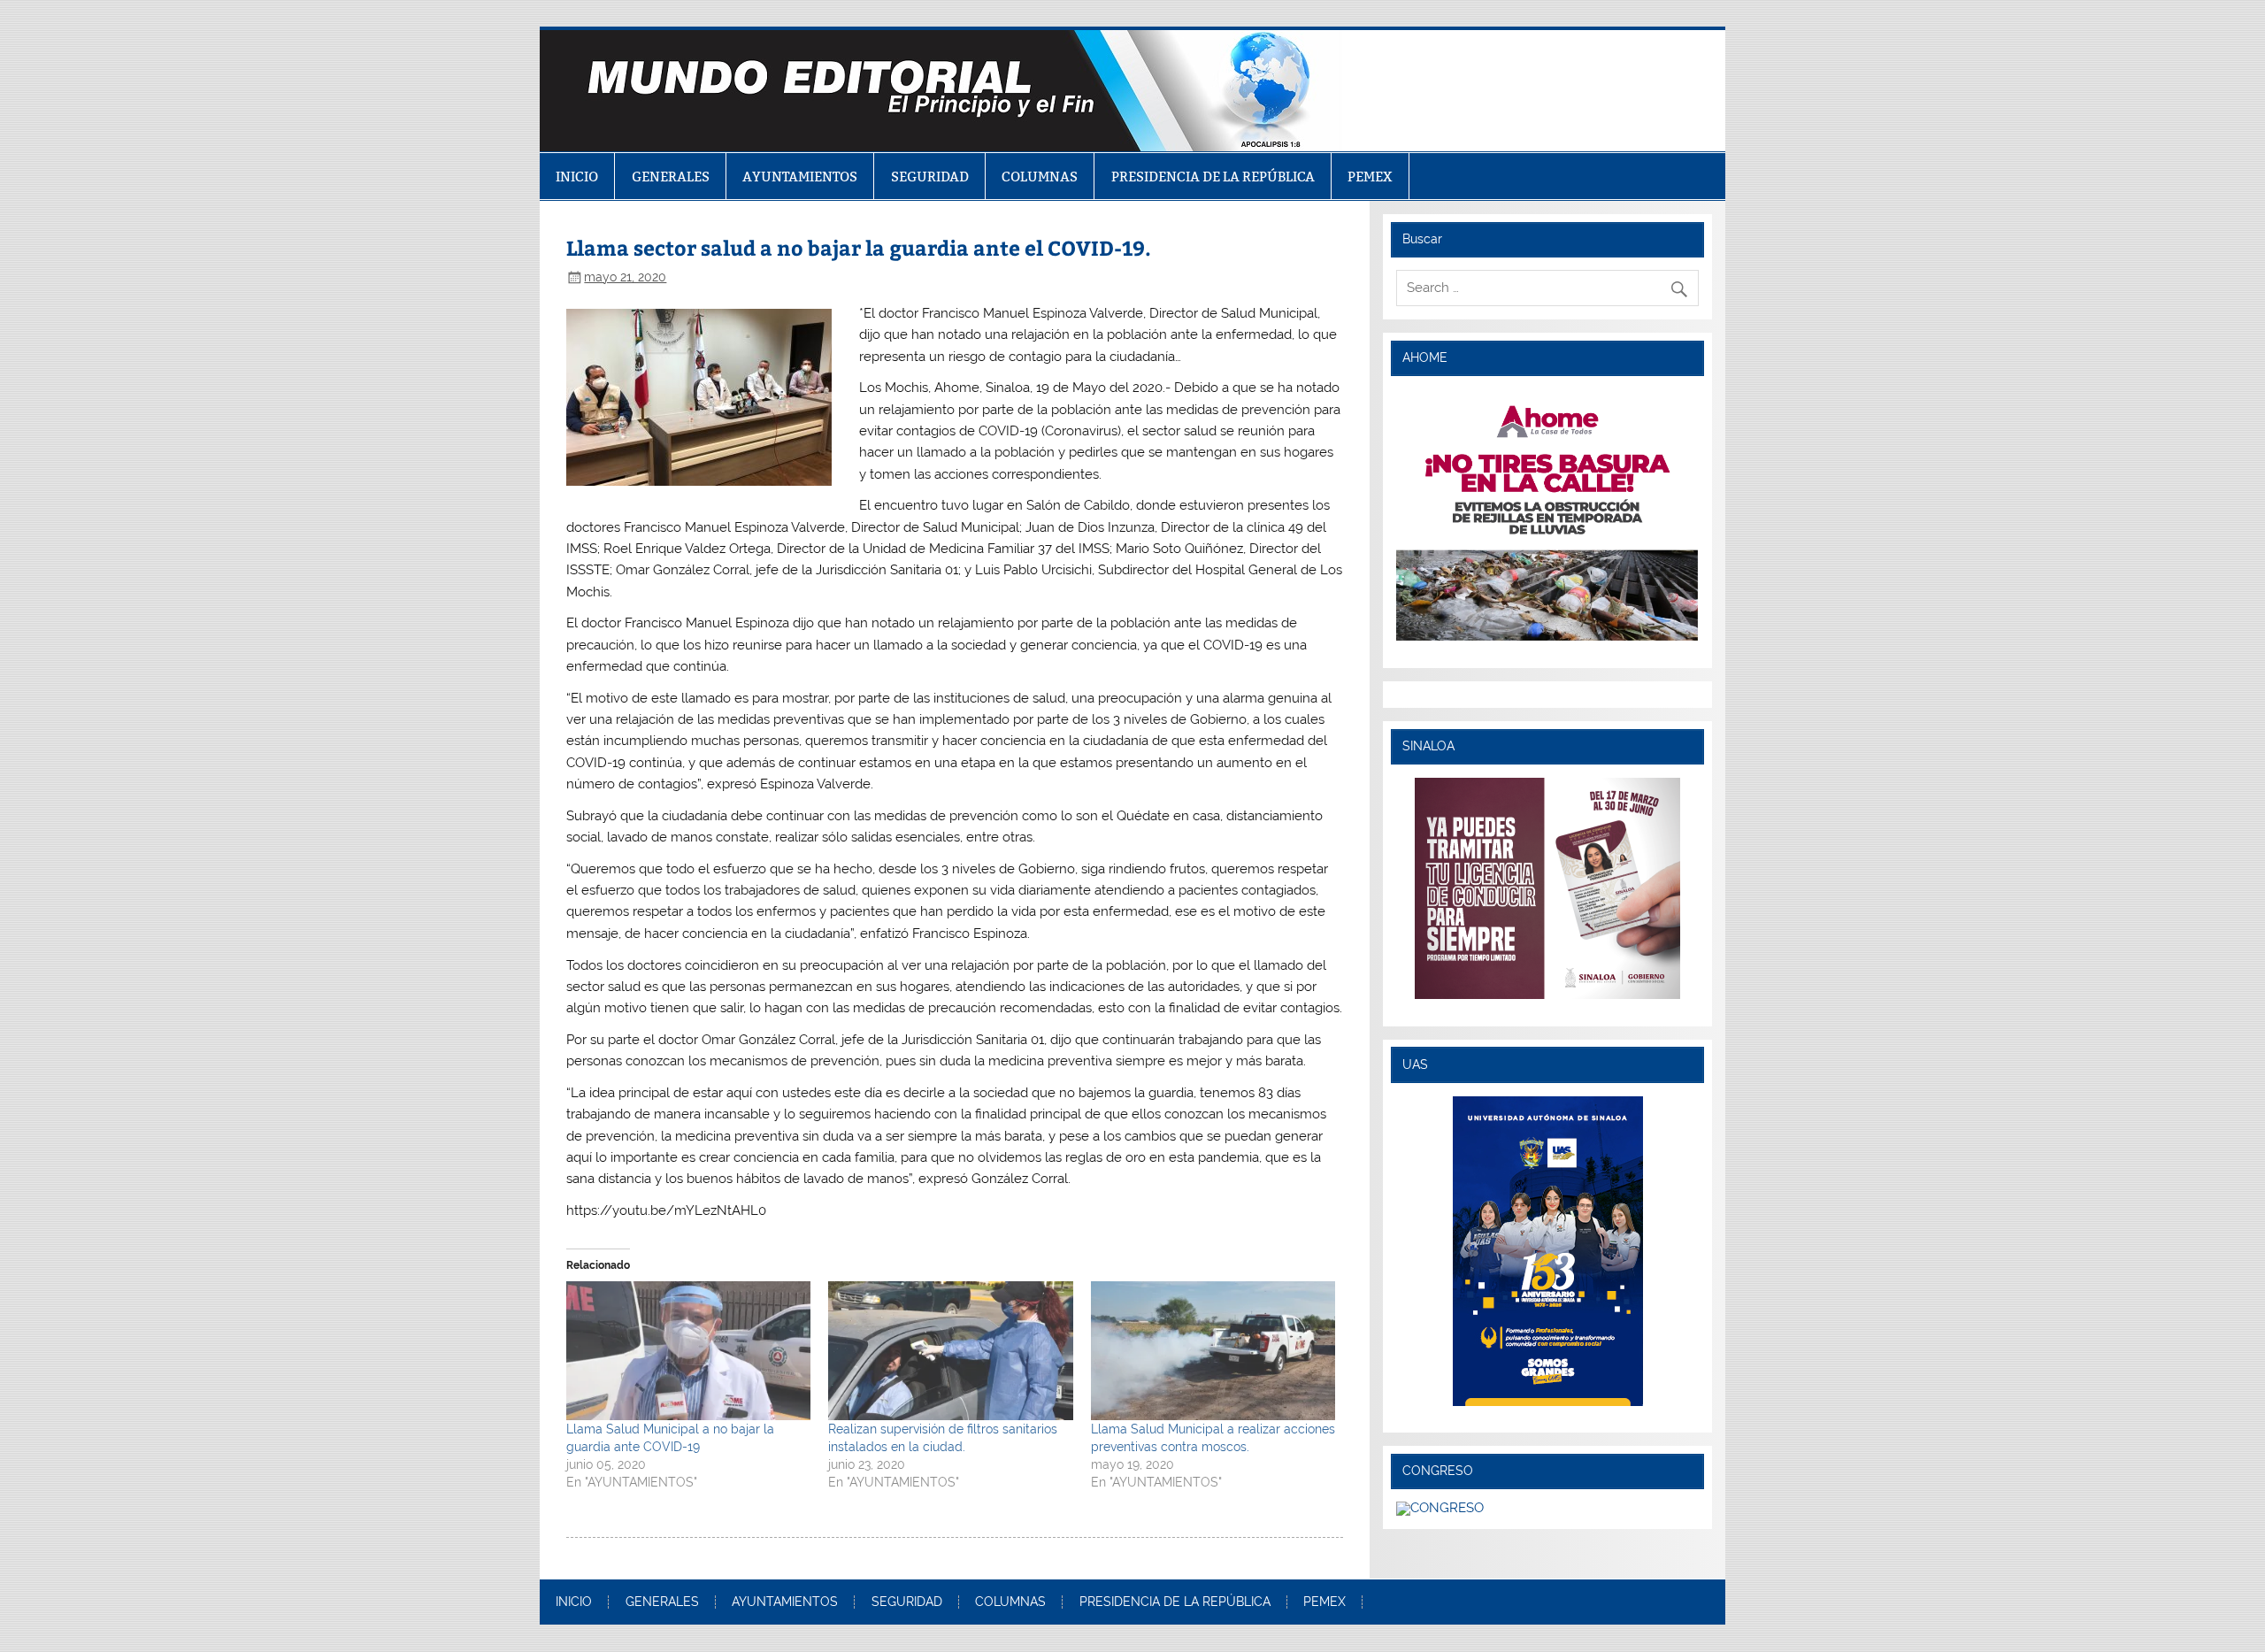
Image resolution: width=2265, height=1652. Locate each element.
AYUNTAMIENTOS (800, 177)
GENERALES (671, 177)
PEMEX (1370, 177)
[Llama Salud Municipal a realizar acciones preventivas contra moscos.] (1213, 1351)
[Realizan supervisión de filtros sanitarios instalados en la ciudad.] (950, 1351)
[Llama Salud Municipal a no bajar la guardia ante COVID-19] (688, 1351)
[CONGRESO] (1440, 1508)
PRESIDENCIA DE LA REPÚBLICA (1213, 177)
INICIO (577, 177)
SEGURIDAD (930, 177)
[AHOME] (1547, 515)
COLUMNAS (1040, 177)
